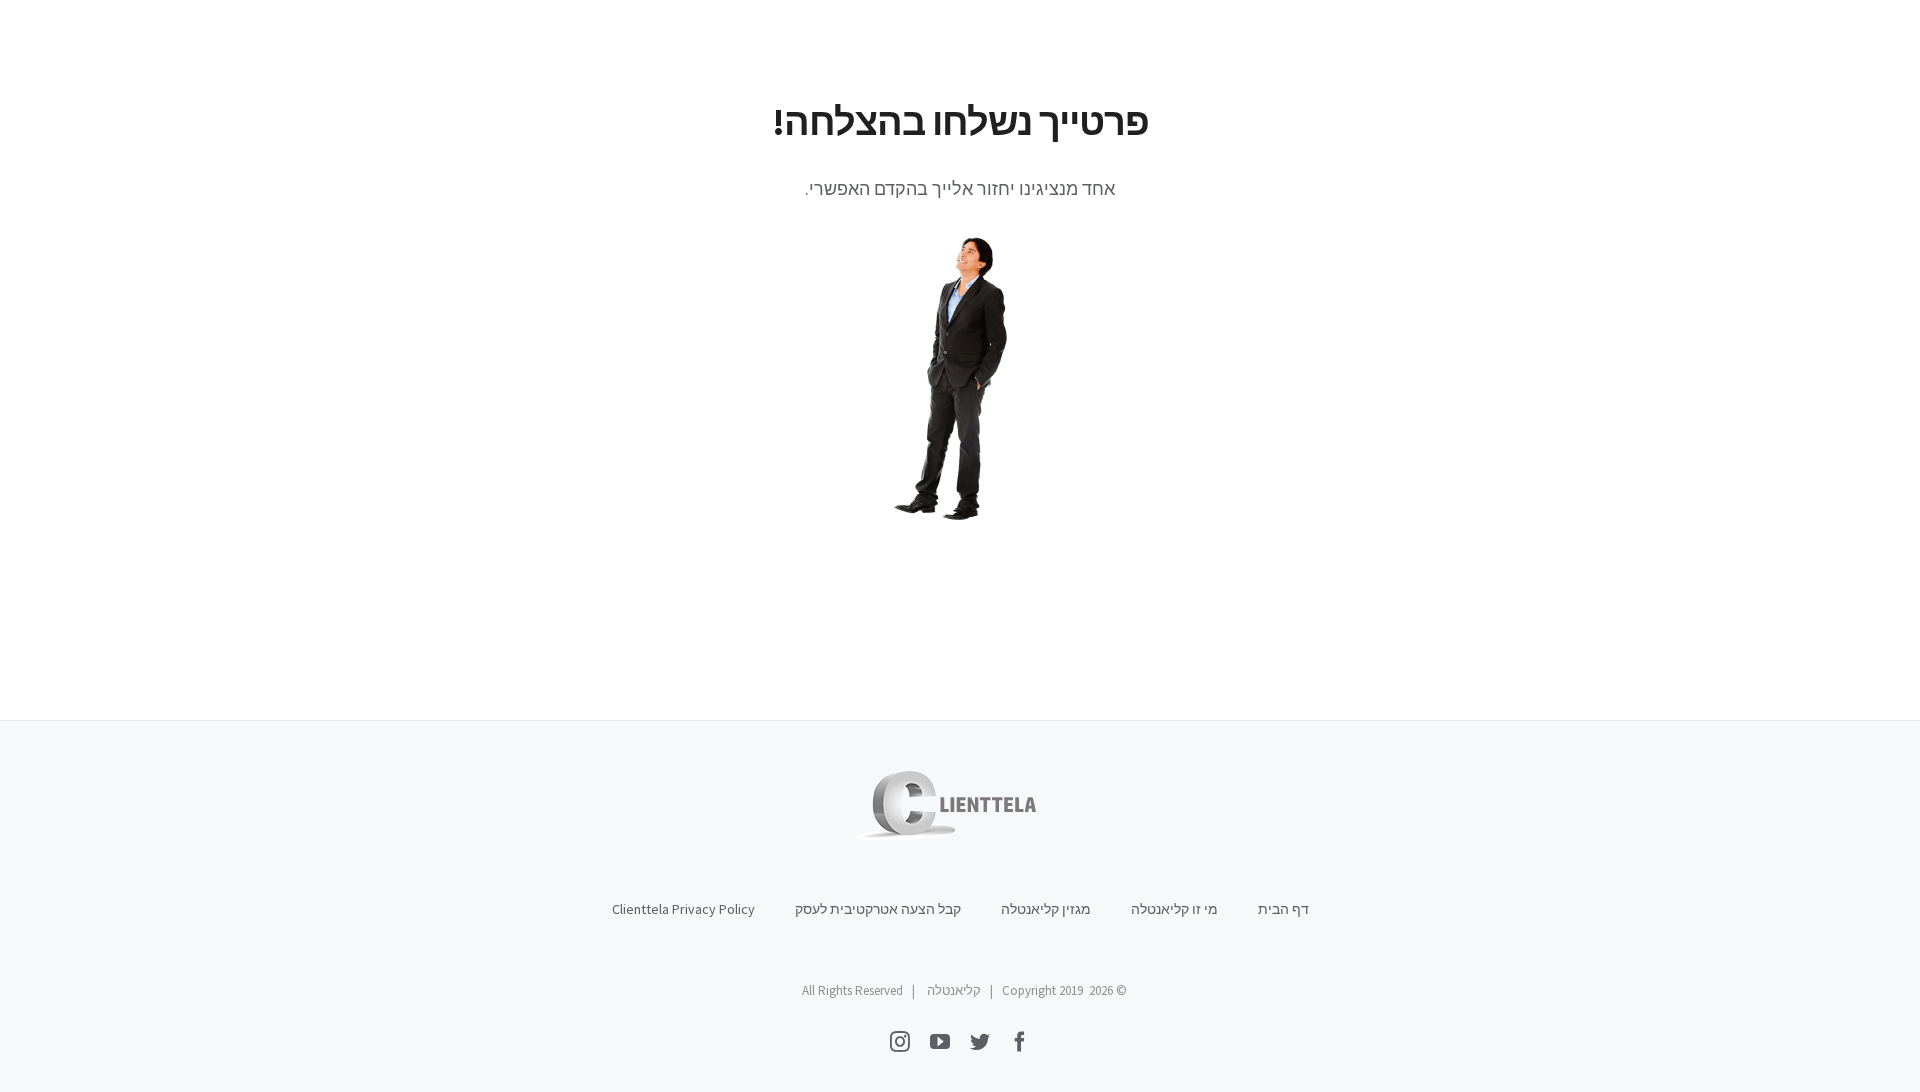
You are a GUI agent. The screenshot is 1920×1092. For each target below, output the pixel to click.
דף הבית (1283, 909)
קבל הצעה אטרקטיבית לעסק (878, 909)
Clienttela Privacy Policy (683, 909)
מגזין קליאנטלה (1046, 909)
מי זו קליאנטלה (1174, 909)
